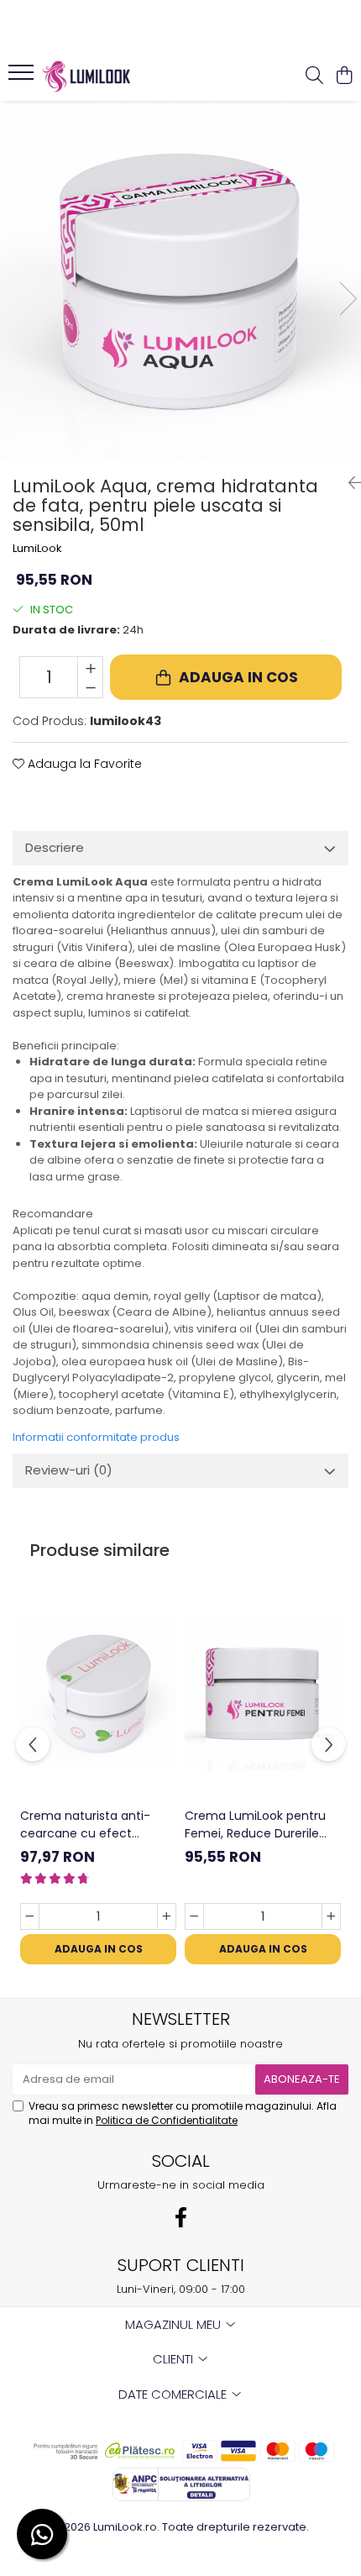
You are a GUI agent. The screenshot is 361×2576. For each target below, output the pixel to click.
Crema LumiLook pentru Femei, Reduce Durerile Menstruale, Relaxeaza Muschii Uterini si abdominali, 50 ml (255, 1825)
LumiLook (37, 549)
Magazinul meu (175, 2324)
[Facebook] (180, 2218)
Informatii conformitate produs (96, 1437)
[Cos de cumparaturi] (344, 76)
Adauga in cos (238, 677)
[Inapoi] (348, 483)
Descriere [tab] (55, 847)
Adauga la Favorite (83, 764)
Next (348, 299)
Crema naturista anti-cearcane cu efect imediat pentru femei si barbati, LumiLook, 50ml (89, 1825)
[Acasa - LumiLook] (109, 76)
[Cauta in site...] (314, 76)
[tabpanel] (180, 281)
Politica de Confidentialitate (167, 2120)
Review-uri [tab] (69, 1470)
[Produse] (23, 77)
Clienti (175, 2359)
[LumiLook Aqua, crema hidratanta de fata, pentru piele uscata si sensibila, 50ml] (180, 281)
